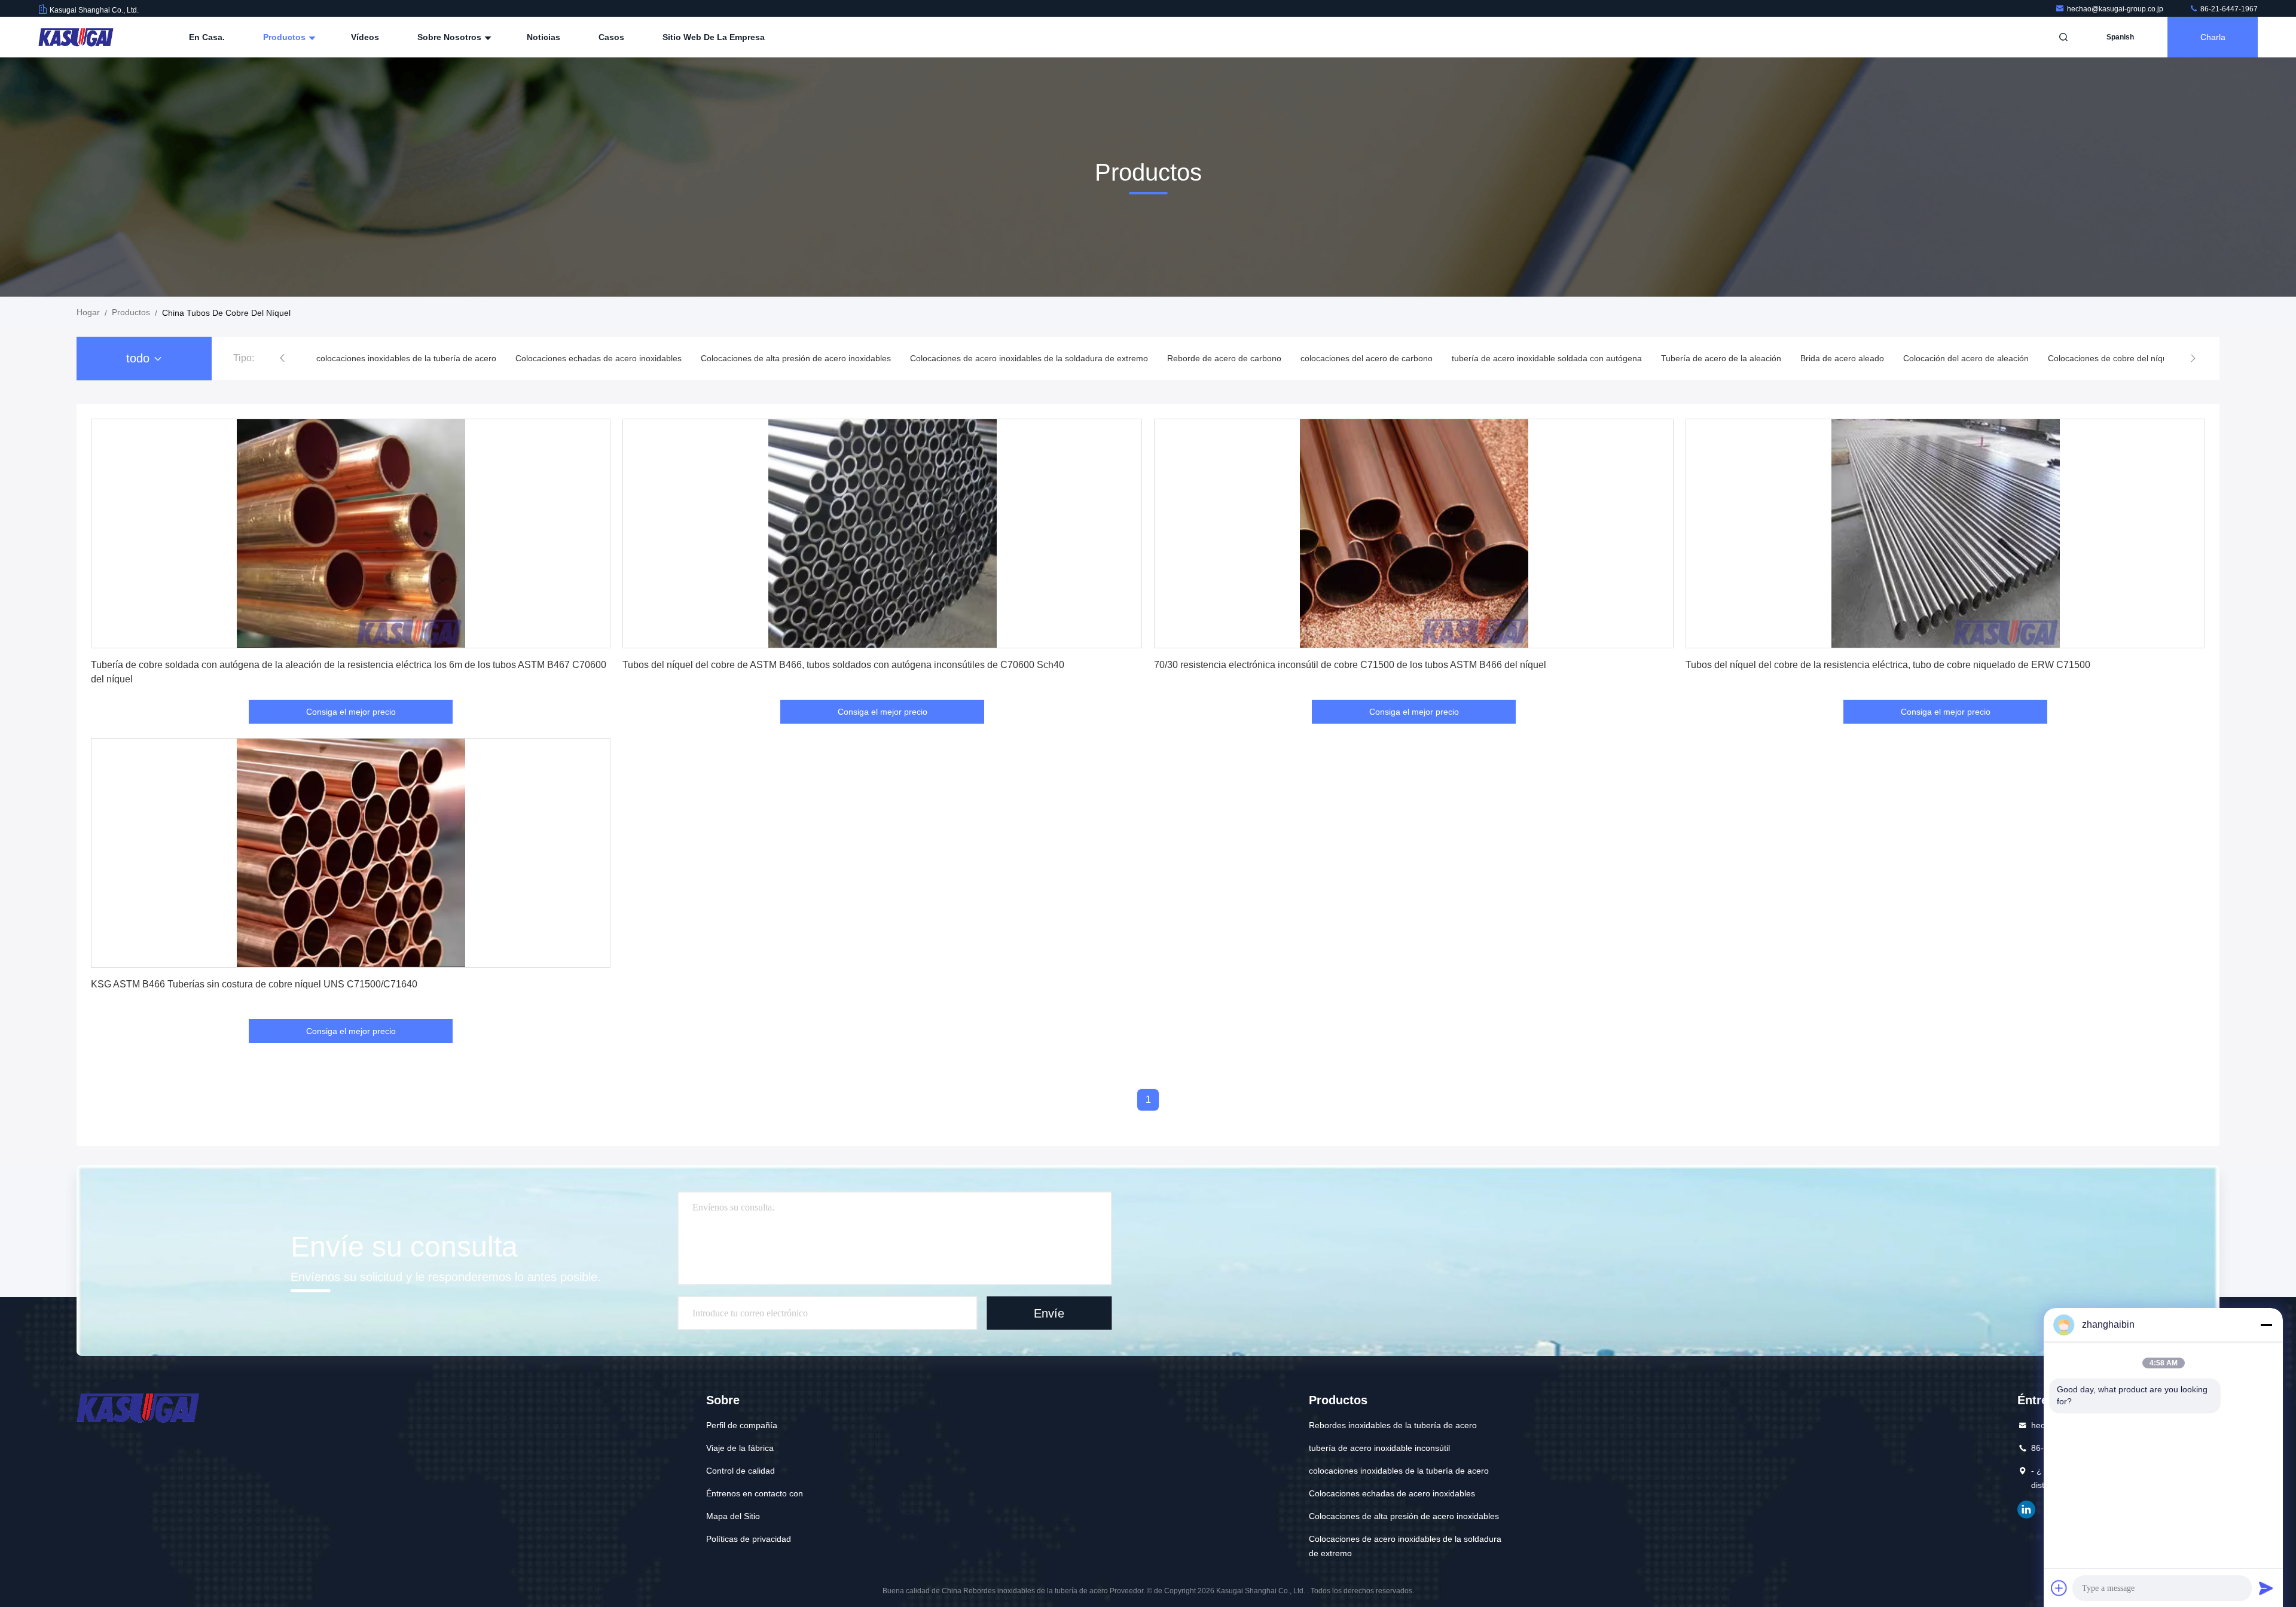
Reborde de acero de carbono (1047, 358)
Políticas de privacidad (749, 1539)
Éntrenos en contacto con (755, 1493)
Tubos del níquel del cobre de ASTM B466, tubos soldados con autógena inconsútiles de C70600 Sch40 (843, 665)
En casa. (207, 37)
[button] (282, 358)
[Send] (2266, 1588)
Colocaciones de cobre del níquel (1933, 358)
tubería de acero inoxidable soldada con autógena (1369, 358)
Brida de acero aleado (1665, 358)
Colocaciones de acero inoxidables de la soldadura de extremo (851, 358)
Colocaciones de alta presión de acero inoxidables (618, 358)
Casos (611, 37)
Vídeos (365, 37)
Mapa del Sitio (733, 1516)
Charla (2213, 37)
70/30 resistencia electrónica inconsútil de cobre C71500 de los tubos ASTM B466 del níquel (1350, 665)
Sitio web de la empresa (714, 37)
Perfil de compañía (742, 1425)
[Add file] (2059, 1588)
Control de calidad (741, 1471)
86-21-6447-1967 (2228, 9)
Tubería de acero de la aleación (1544, 358)
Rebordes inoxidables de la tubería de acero (1393, 1425)
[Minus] (2266, 1325)
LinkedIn (2026, 1510)
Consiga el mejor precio (351, 712)
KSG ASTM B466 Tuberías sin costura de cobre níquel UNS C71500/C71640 (254, 984)
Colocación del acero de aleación (1788, 358)
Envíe (1049, 1313)
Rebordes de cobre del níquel (2072, 358)
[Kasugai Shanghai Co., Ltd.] (76, 37)
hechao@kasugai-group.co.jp (2116, 9)
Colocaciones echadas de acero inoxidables (421, 358)
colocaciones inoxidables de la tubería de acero (1399, 1471)
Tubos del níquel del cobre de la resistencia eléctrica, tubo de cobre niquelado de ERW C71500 (1888, 665)
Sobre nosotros (451, 37)
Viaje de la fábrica (740, 1448)
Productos (286, 37)
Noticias (544, 37)
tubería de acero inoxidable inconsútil (1379, 1448)
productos (131, 312)
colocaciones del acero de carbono (1189, 358)
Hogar (88, 312)
